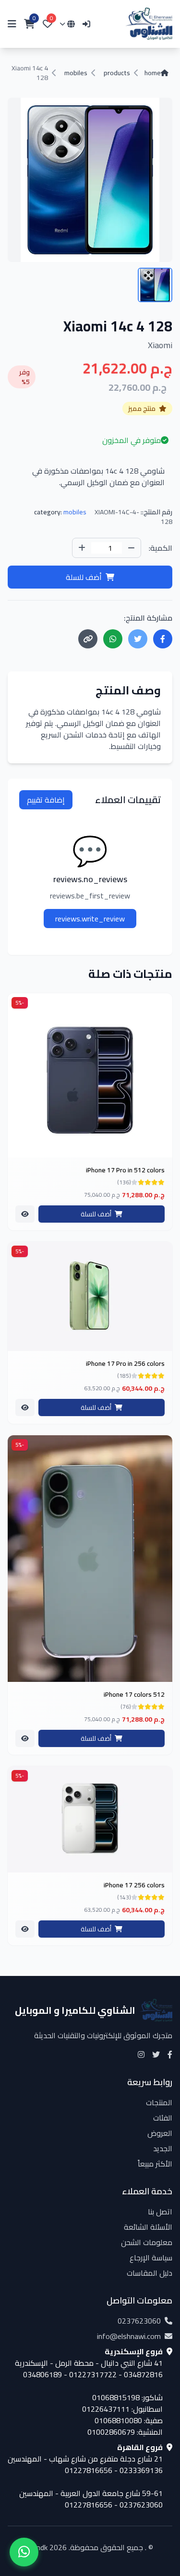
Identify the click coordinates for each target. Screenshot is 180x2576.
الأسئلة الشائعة (148, 2227)
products (117, 73)
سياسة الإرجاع (151, 2258)
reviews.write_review (90, 919)
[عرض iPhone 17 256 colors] (25, 1929)
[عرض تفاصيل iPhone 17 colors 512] (90, 1559)
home (153, 73)
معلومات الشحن (147, 2242)
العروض (160, 2133)
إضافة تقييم (46, 800)
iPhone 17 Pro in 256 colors (125, 1363)
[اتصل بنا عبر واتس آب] (24, 2552)
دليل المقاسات (150, 2273)
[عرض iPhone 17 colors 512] (25, 1738)
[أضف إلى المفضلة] (161, 1007)
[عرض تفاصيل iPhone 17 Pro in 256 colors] (90, 1296)
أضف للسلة (84, 577)
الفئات (163, 2118)
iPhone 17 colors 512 (134, 1694)
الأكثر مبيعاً (155, 2164)
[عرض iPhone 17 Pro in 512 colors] (25, 1214)
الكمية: (161, 548)
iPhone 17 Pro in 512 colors (125, 1170)
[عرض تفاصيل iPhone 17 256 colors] (90, 1819)
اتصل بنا (160, 2212)
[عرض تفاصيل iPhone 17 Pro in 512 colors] (90, 1075)
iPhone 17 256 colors (134, 1885)
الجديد (163, 2148)
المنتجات (159, 2102)
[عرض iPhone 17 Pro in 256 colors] (25, 1407)
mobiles (76, 73)
